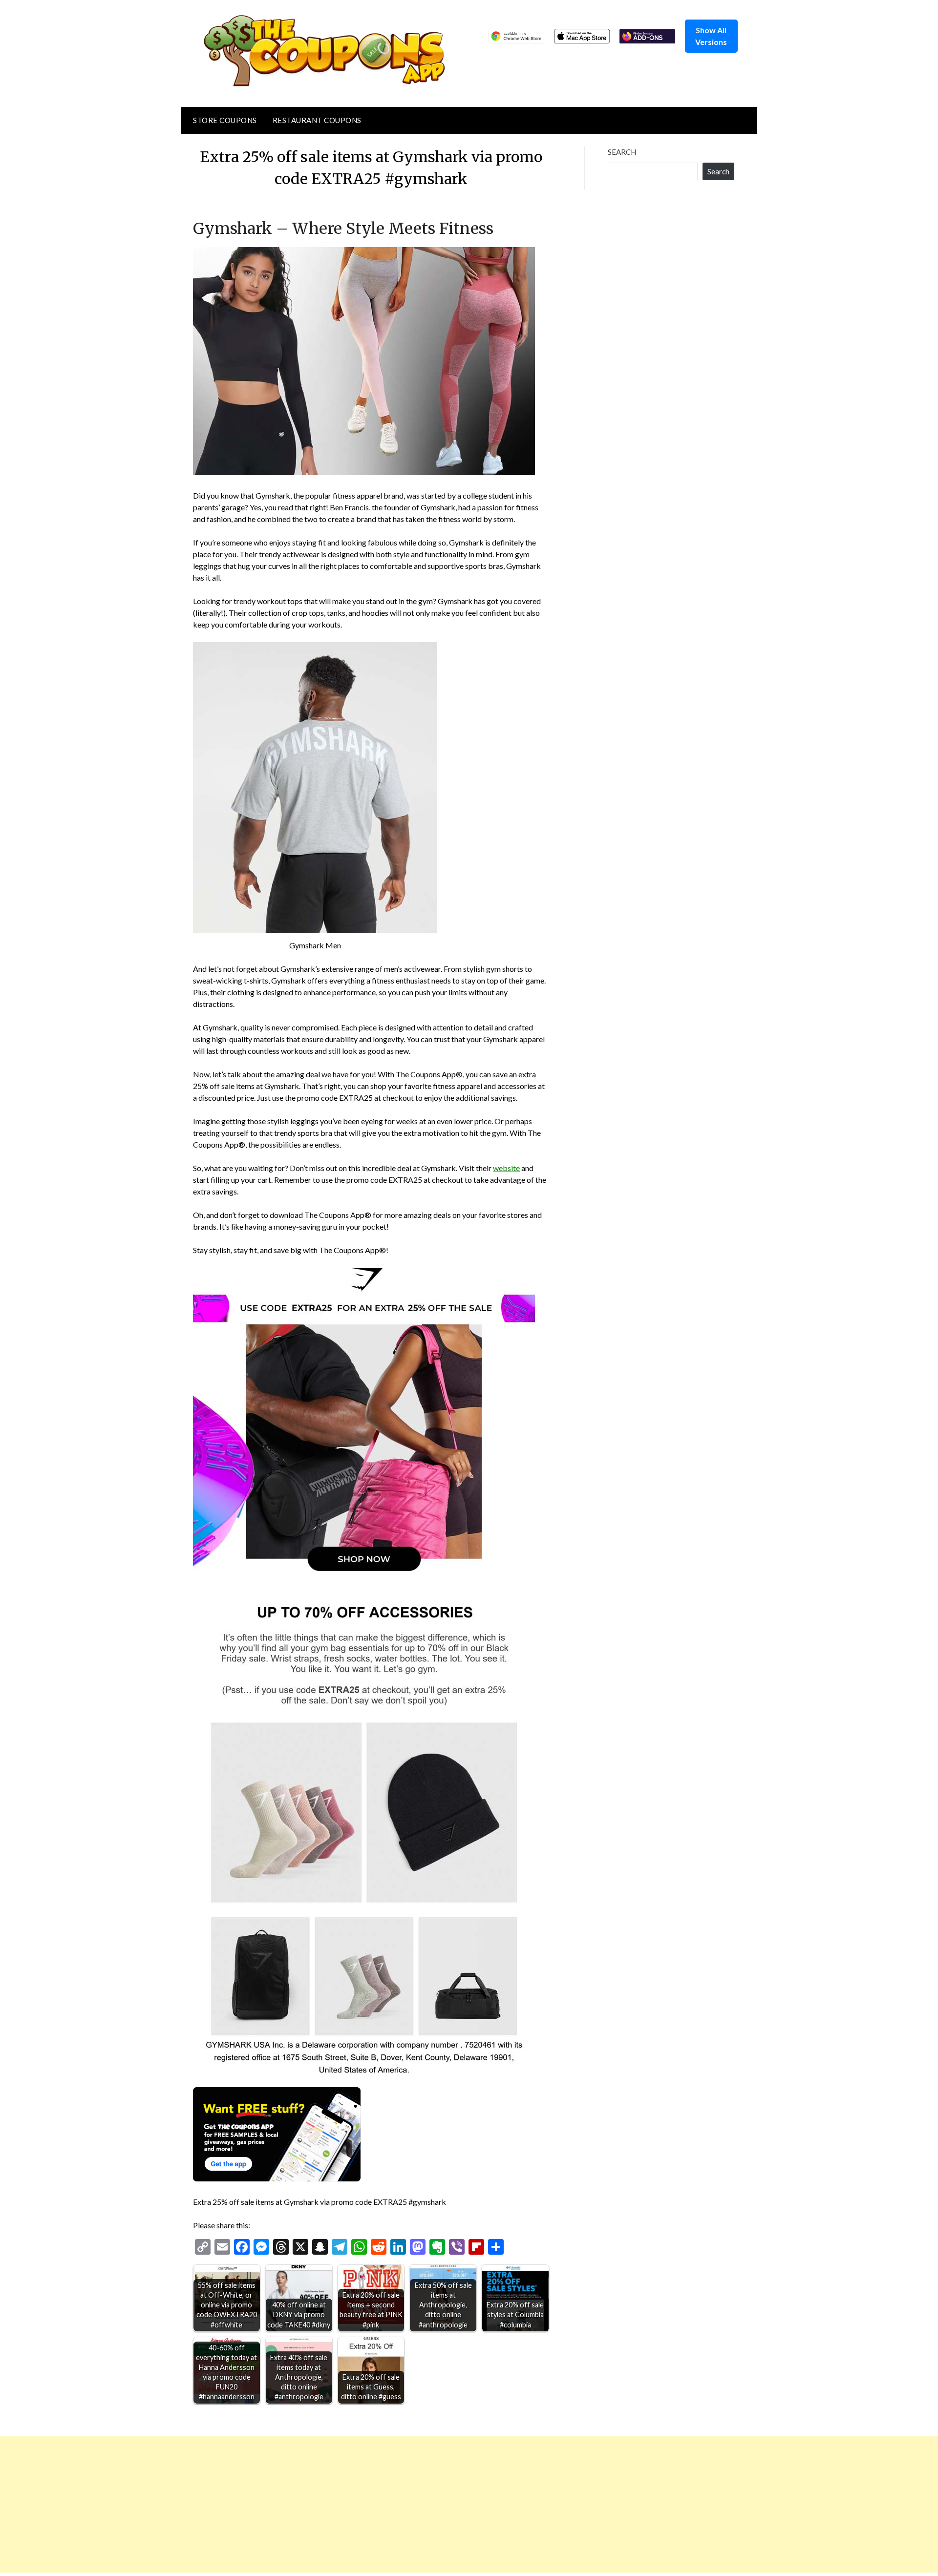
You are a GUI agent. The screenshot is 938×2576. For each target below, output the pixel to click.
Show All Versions (711, 36)
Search (622, 152)
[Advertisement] (293, 2504)
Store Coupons (225, 120)
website (506, 1168)
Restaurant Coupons (317, 120)
